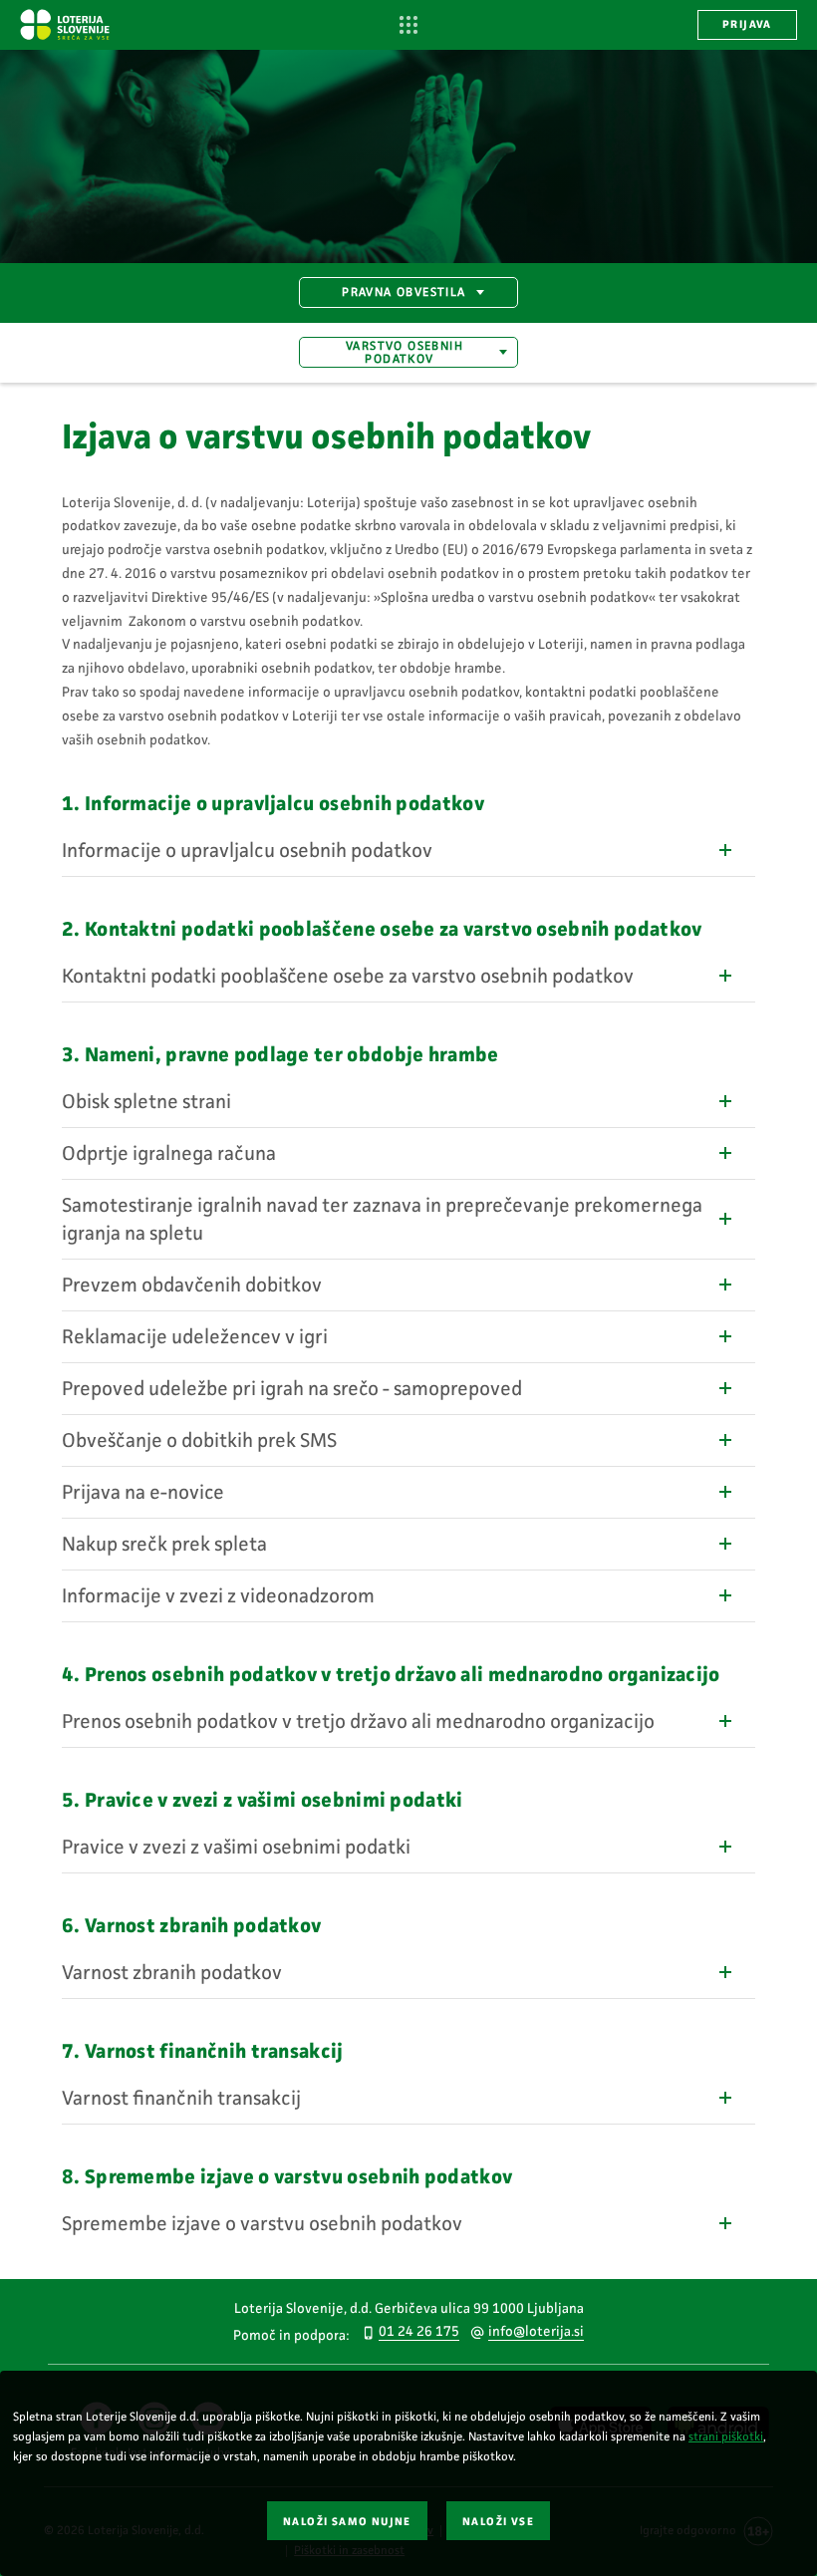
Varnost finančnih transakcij (181, 2098)
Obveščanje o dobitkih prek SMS (199, 1440)
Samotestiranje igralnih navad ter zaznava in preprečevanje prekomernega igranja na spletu (382, 1219)
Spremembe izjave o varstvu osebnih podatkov (262, 2223)
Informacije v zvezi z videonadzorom (218, 1595)
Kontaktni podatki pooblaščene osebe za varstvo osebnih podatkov (348, 976)
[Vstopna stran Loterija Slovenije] (65, 24)
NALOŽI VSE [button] (498, 2522)
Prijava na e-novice (143, 1492)
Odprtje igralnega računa (169, 1153)
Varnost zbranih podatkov (172, 1972)
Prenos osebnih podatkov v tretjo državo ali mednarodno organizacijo (358, 1721)
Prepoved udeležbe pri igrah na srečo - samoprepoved (292, 1388)
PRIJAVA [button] (747, 24)
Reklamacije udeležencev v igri (195, 1336)
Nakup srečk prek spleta (164, 1544)
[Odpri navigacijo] (409, 25)
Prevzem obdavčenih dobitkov (192, 1285)
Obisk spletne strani (146, 1101)
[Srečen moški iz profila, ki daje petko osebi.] (408, 156)
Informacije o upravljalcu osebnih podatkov (247, 850)
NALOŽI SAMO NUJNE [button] (347, 2522)
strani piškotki (726, 2436)
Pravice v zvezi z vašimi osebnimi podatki (236, 1847)
